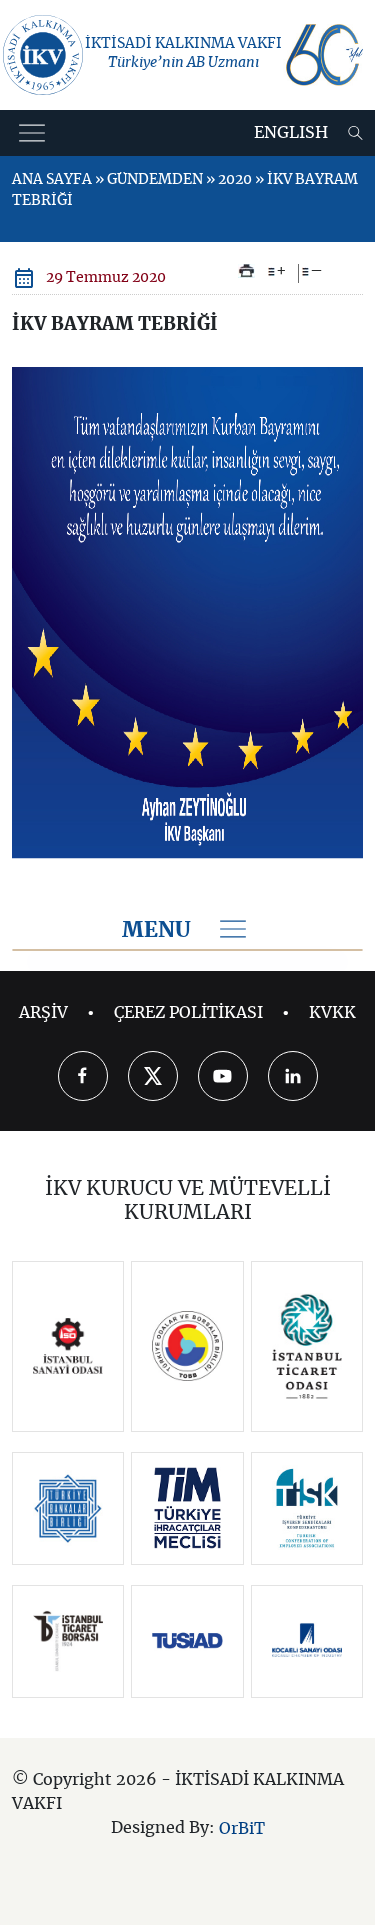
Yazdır (246, 271)
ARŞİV (43, 1013)
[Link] (68, 1346)
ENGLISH (291, 133)
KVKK (332, 1013)
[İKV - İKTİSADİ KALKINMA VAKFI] (43, 55)
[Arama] (355, 133)
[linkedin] (293, 1076)
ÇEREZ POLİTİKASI (188, 1013)
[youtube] (223, 1076)
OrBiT (242, 1828)
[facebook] (83, 1076)
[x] (153, 1076)
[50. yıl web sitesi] (323, 55)
